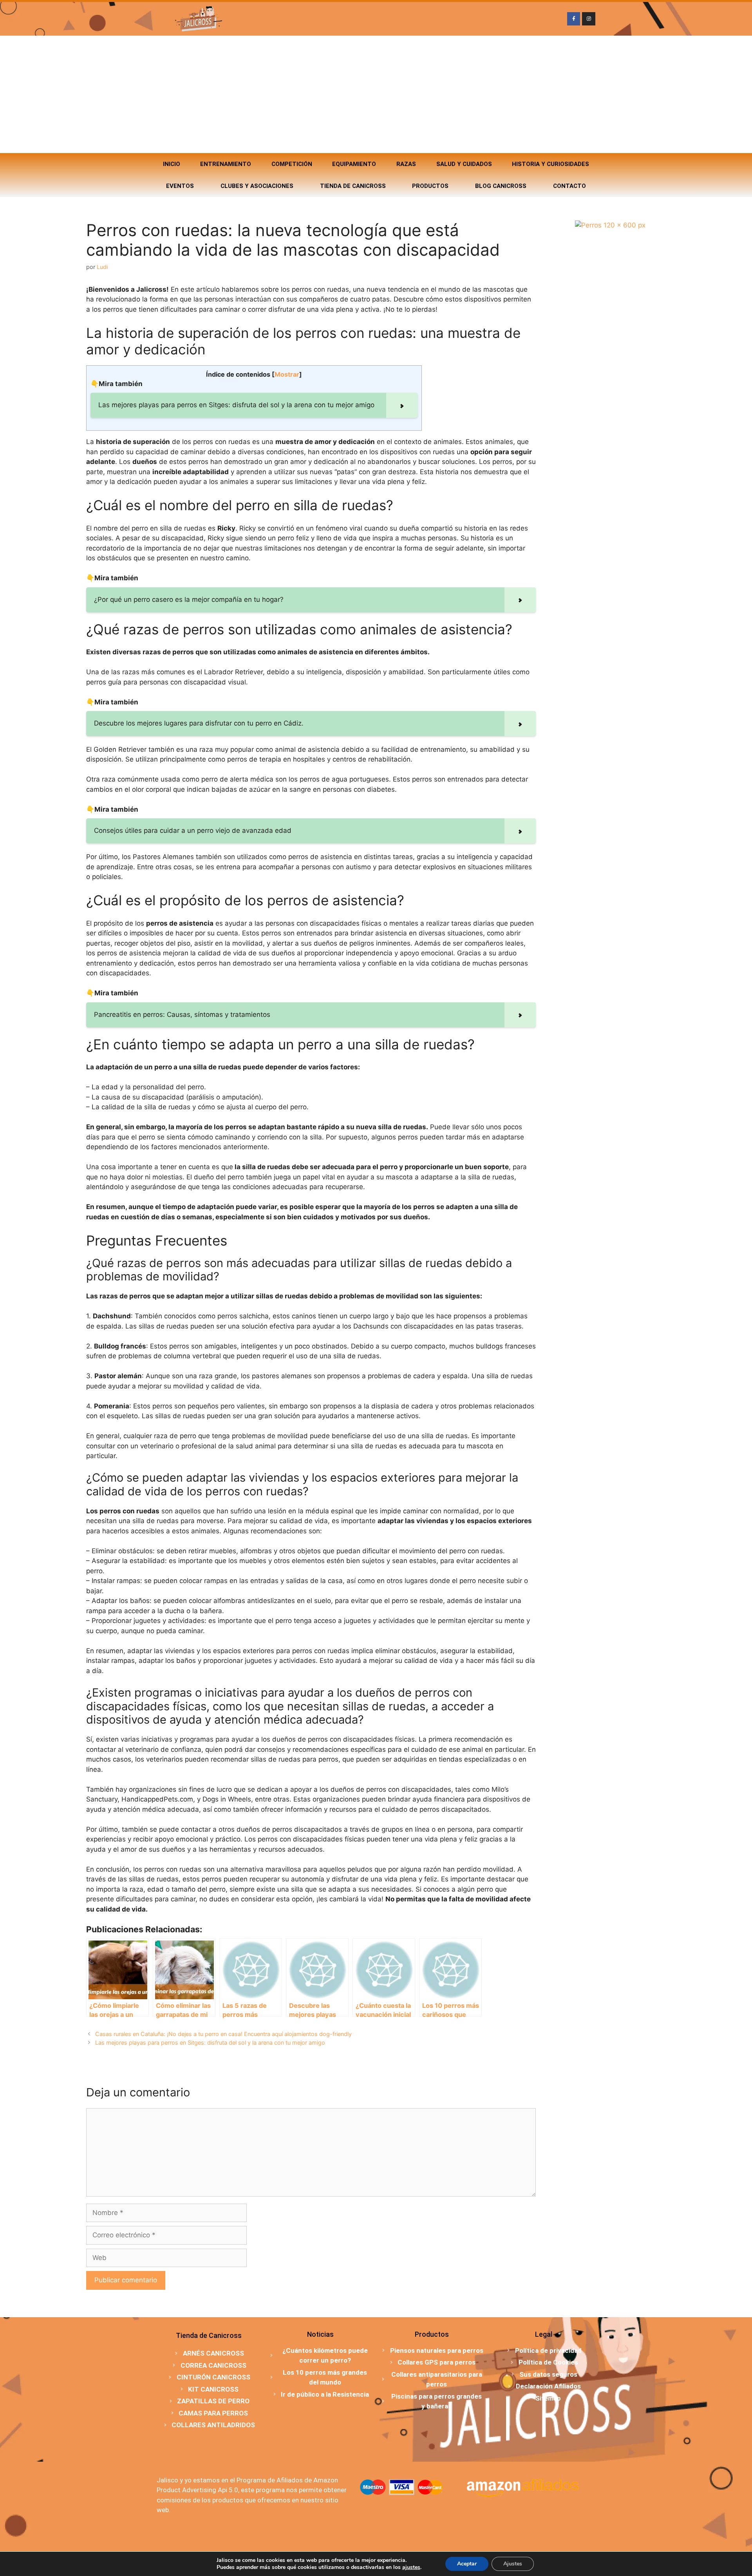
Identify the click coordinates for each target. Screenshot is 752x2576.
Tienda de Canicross (353, 186)
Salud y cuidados (464, 164)
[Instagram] (589, 19)
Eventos (180, 186)
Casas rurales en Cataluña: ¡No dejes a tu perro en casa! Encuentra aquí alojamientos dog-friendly (223, 2034)
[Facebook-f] (574, 19)
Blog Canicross (501, 186)
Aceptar (467, 2564)
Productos (430, 186)
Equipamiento (354, 164)
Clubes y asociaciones (257, 186)
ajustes (411, 2567)
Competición (292, 164)
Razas (406, 164)
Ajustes (513, 2564)
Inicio (172, 164)
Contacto (569, 186)
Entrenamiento (226, 164)
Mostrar (287, 374)
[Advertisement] (376, 94)
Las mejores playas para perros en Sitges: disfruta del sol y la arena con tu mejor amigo (210, 2043)
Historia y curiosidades (550, 164)
